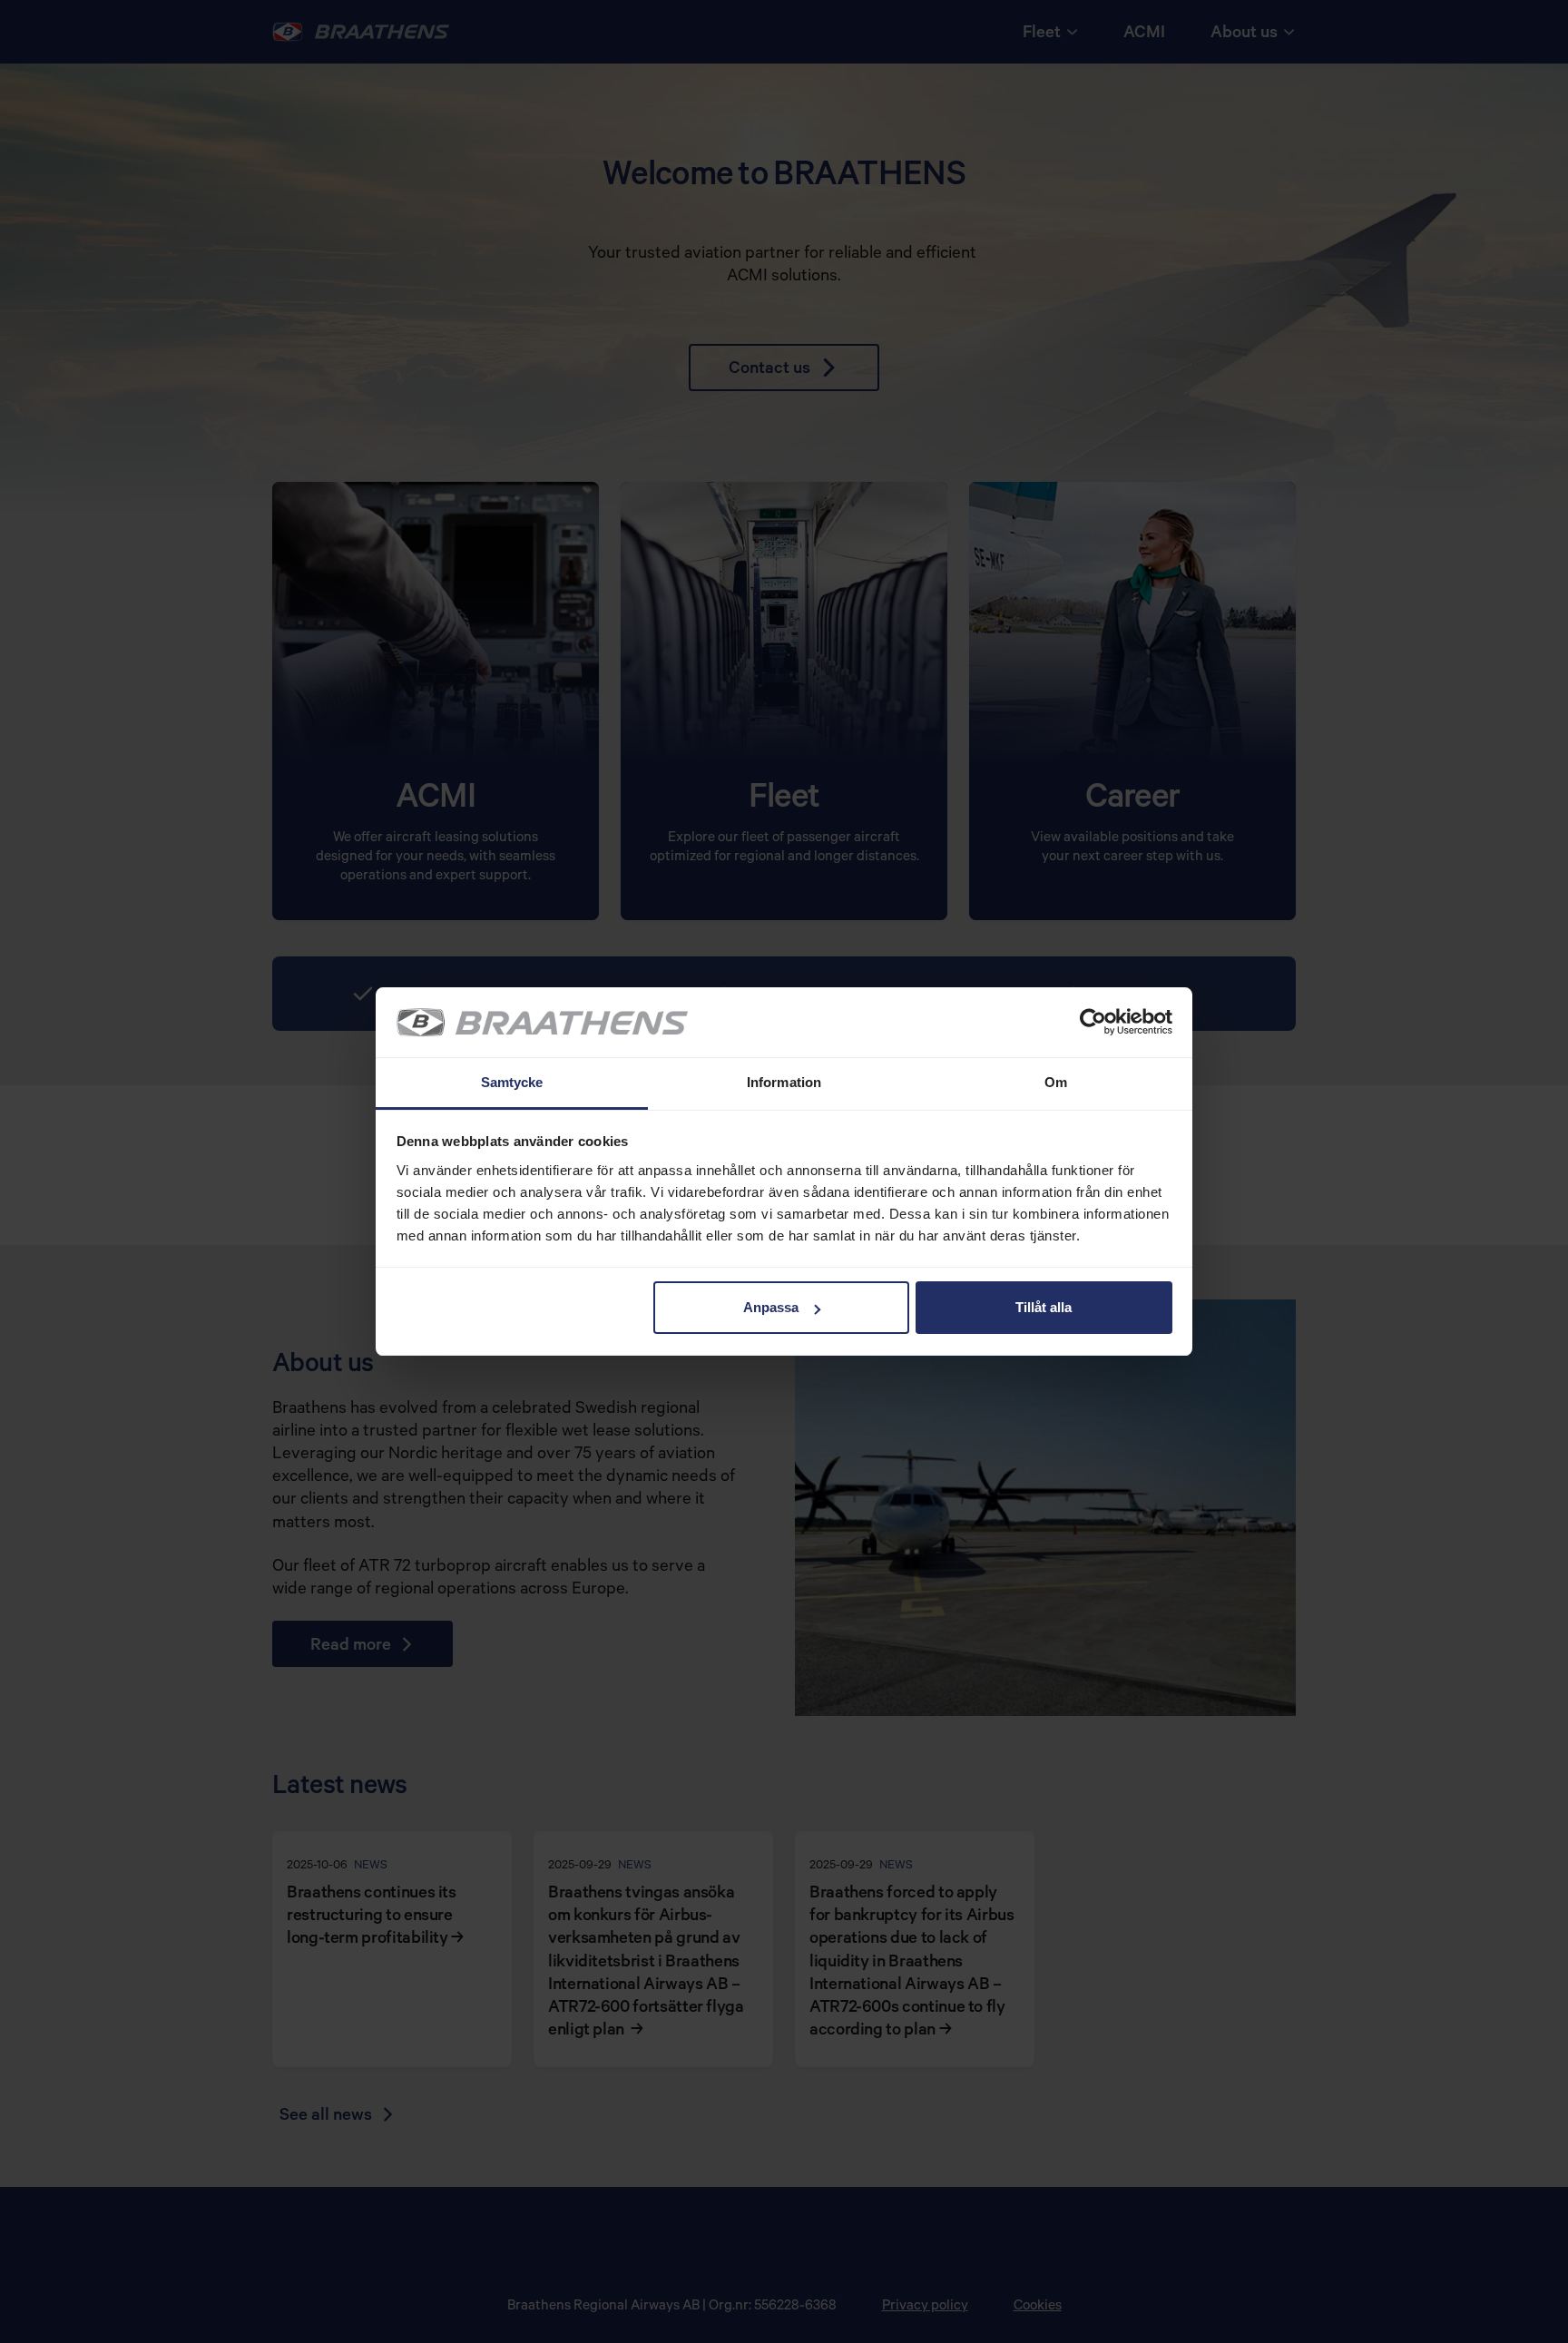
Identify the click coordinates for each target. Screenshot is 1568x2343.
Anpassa (771, 1307)
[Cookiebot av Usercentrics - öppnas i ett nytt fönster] (1093, 1023)
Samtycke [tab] (512, 1082)
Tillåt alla (1044, 1307)
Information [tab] (784, 1082)
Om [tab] (1056, 1082)
